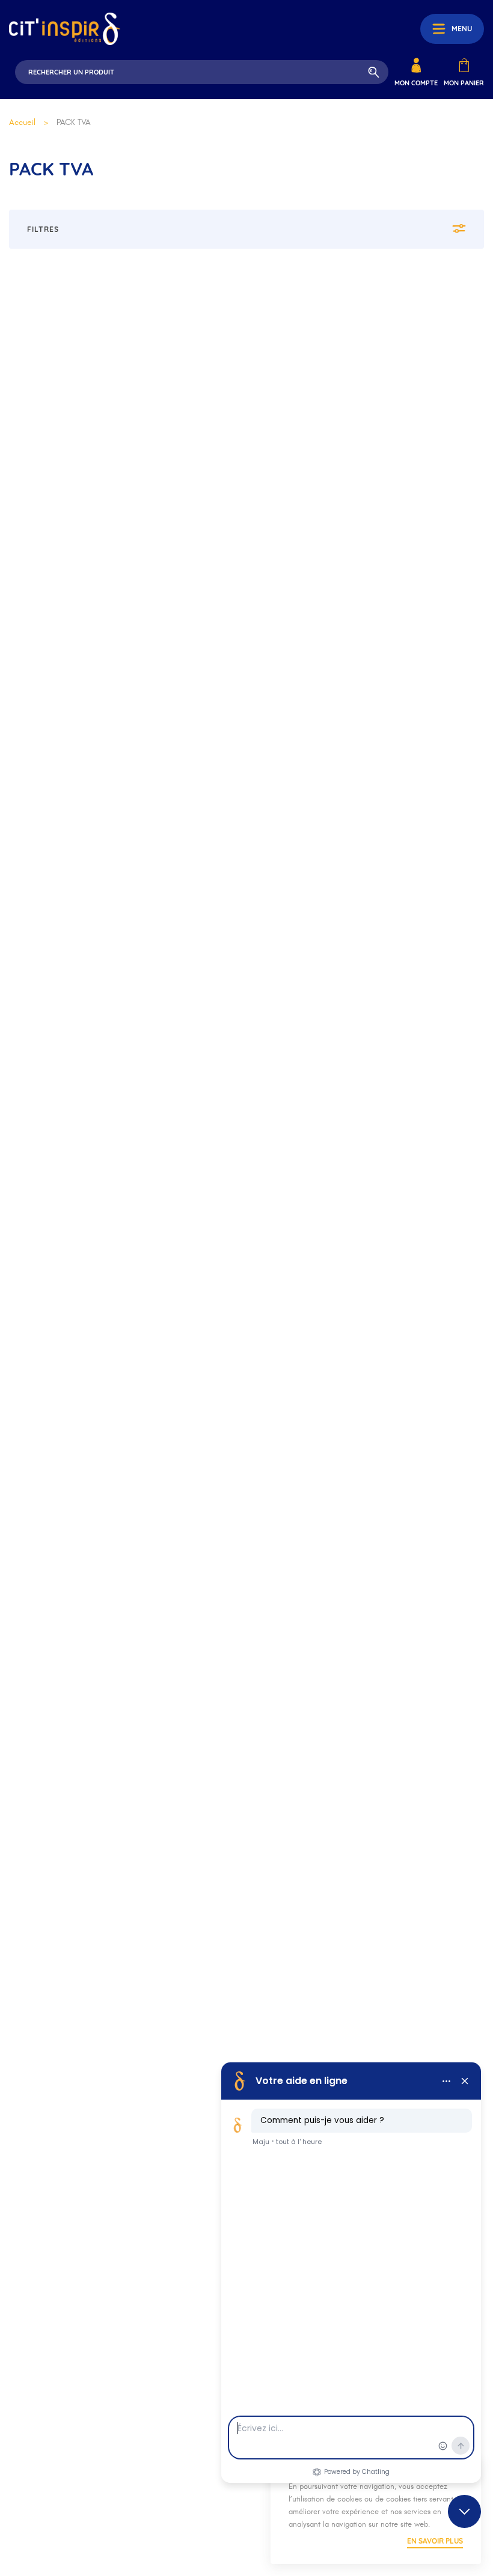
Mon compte (416, 83)
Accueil (22, 122)
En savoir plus (435, 2541)
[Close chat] (464, 2511)
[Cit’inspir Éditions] (65, 29)
